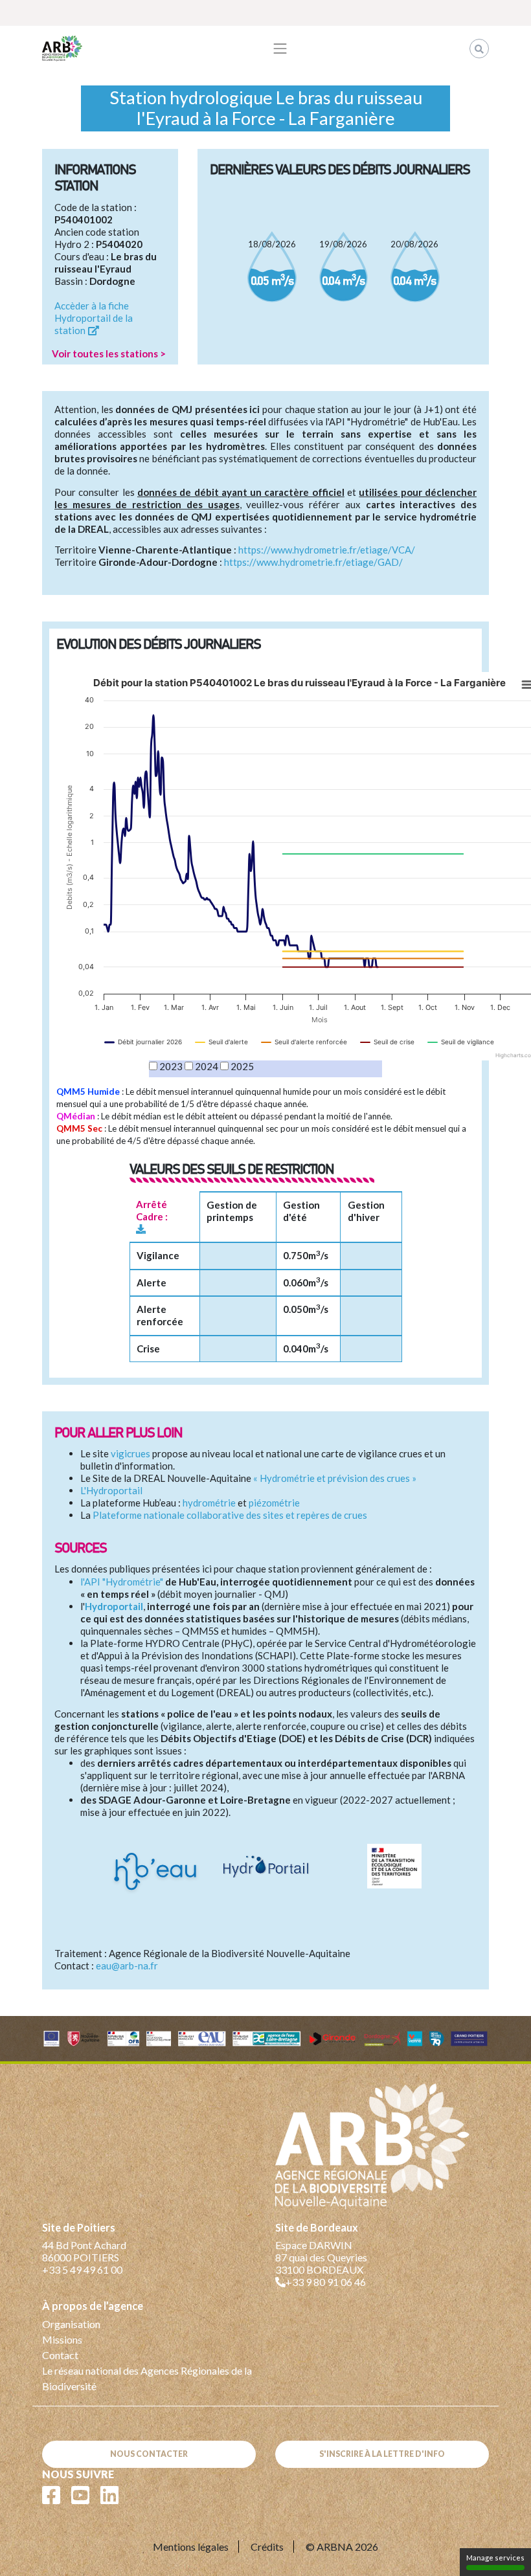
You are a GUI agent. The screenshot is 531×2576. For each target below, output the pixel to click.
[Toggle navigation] (280, 49)
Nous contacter (149, 2454)
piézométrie (274, 1503)
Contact (60, 2355)
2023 (171, 1066)
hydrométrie (209, 1503)
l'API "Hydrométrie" (122, 1582)
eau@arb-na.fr (127, 1966)
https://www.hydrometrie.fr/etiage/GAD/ (313, 562)
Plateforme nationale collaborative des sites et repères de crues (230, 1515)
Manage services (495, 2558)
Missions (62, 2339)
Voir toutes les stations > (109, 353)
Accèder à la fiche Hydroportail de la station (94, 318)
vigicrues (130, 1453)
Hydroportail (114, 1606)
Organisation (71, 2324)
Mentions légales (191, 2547)
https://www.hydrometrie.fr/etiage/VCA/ (327, 550)
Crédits (267, 2547)
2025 (242, 1066)
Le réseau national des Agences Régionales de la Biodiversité (147, 2378)
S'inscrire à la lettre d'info (382, 2454)
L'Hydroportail (111, 1490)
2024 (207, 1066)
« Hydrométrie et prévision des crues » (335, 1478)
